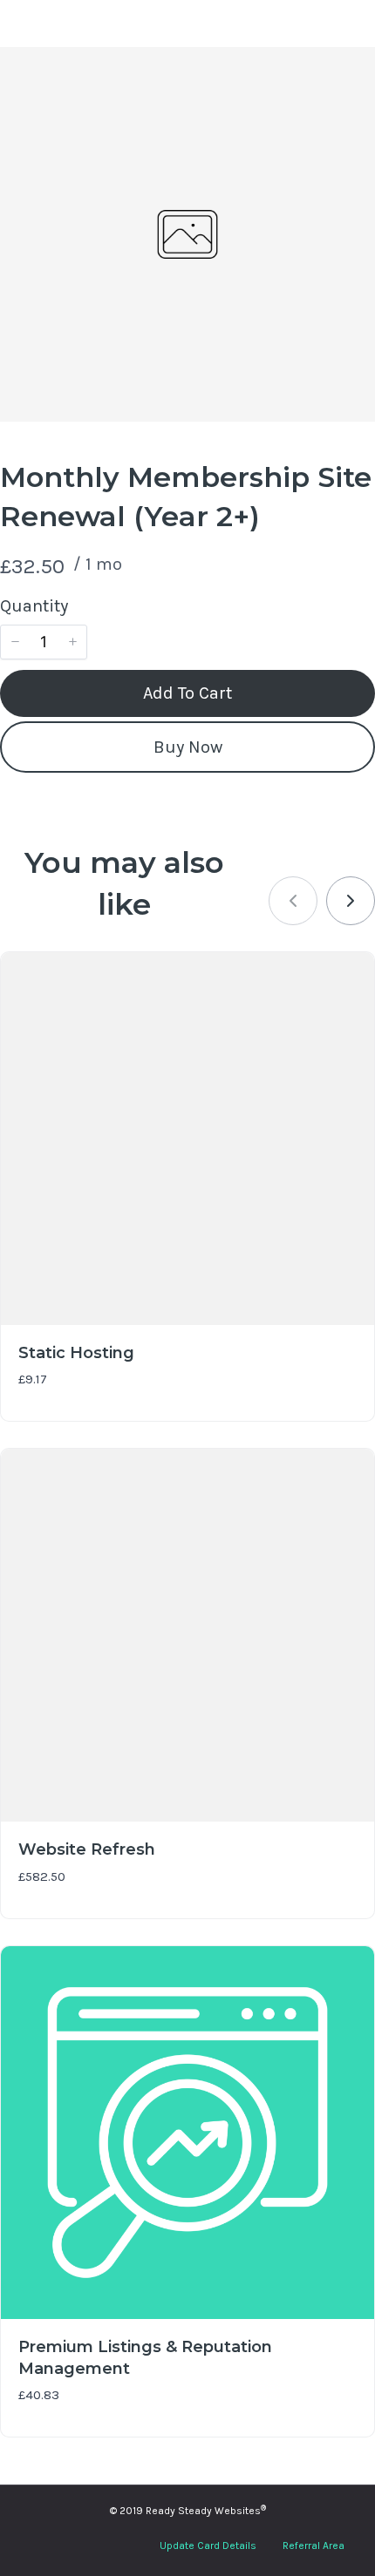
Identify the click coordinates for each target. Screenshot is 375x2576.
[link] (351, 901)
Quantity (34, 606)
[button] (15, 642)
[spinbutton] (44, 642)
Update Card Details (208, 2546)
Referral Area (314, 2546)
